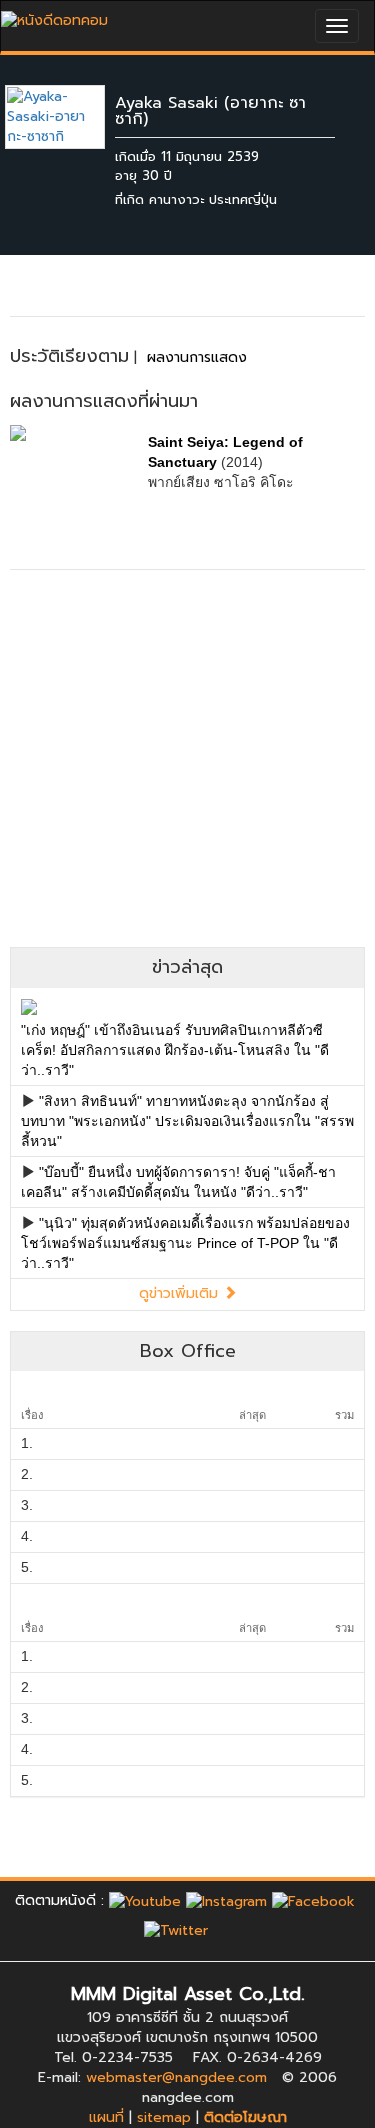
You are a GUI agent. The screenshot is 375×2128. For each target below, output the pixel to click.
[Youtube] (145, 1900)
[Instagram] (226, 1900)
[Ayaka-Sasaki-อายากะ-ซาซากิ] (70, 116)
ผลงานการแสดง (197, 357)
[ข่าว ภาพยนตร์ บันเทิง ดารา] (54, 15)
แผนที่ (106, 2117)
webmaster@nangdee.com (176, 2077)
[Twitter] (176, 1930)
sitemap (164, 2117)
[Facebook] (313, 1900)
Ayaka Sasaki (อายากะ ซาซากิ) (210, 111)
